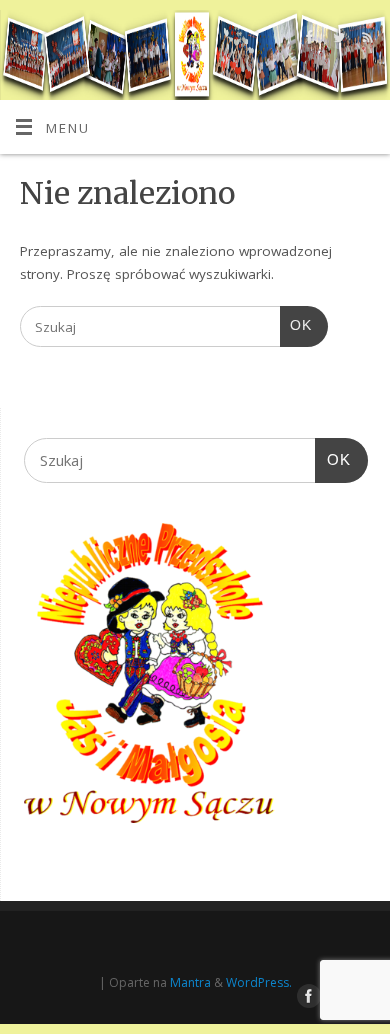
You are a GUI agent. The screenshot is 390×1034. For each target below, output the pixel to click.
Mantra (190, 982)
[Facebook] (307, 40)
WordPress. (259, 982)
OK (296, 325)
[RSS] (365, 40)
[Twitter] (336, 40)
